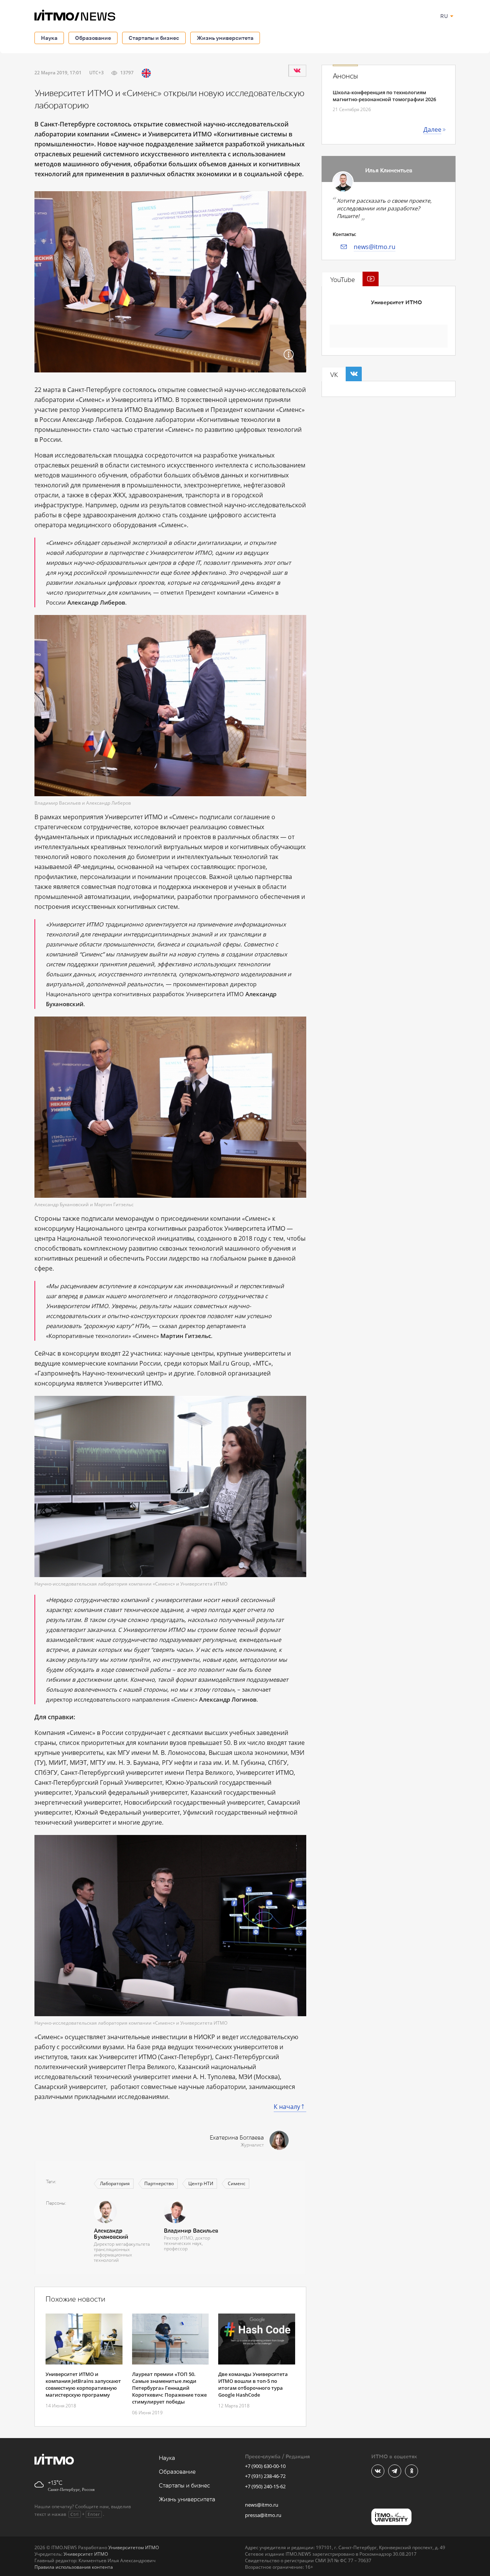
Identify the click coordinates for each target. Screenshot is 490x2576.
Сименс (237, 2183)
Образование (93, 38)
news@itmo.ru (375, 247)
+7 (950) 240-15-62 (265, 2486)
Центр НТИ (201, 2183)
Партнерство (159, 2183)
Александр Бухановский (111, 2234)
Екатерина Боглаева (237, 2138)
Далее (432, 130)
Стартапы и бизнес (154, 38)
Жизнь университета (225, 38)
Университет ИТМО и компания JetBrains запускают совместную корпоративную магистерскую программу (83, 2384)
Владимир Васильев (191, 2231)
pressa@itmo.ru (263, 2515)
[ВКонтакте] (297, 71)
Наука (49, 38)
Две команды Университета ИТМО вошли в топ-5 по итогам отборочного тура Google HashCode (253, 2384)
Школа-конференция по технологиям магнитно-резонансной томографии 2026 (384, 96)
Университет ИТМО (396, 303)
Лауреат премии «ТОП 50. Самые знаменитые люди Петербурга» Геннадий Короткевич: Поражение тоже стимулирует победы (169, 2388)
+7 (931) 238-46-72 (265, 2476)
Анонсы (345, 76)
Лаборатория (115, 2183)
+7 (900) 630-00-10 (265, 2466)
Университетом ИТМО (134, 2547)
